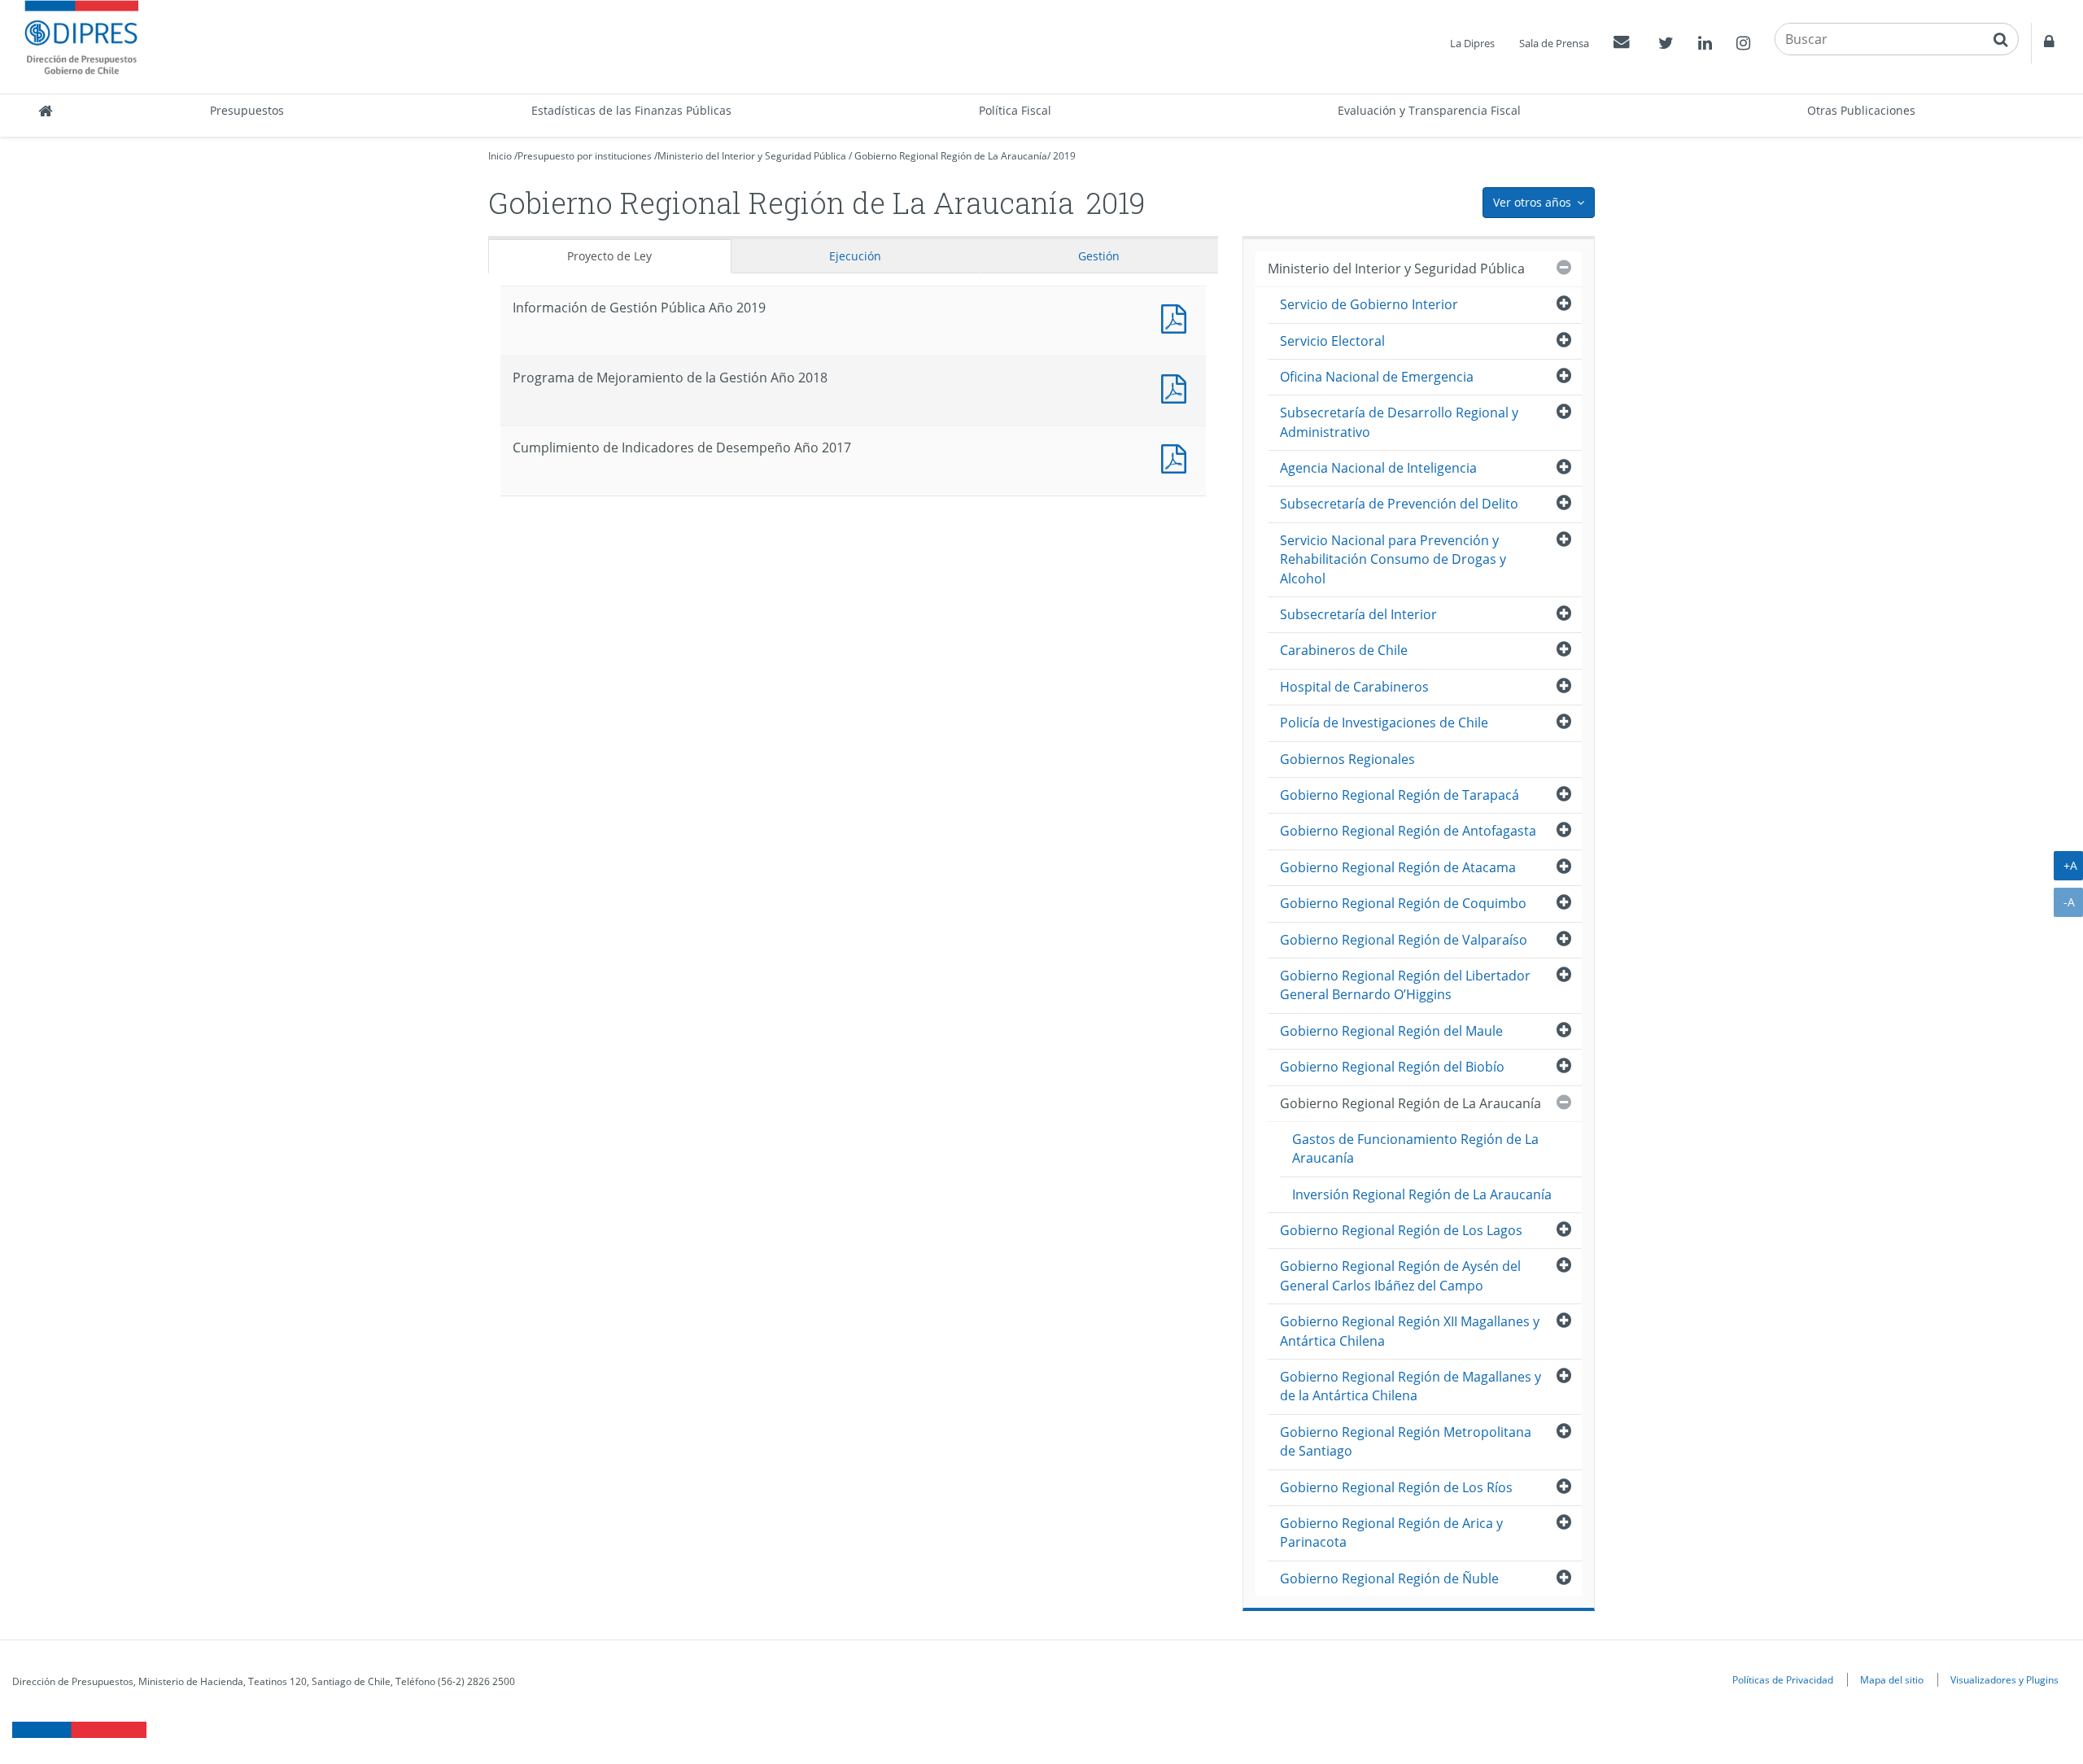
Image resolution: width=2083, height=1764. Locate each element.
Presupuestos (247, 110)
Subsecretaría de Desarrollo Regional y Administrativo (1399, 422)
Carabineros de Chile (1344, 650)
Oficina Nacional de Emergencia (1377, 377)
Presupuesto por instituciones (585, 156)
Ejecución (855, 256)
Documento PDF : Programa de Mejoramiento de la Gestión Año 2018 (1177, 387)
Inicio (500, 156)
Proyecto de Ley (609, 256)
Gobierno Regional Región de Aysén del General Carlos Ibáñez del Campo (1400, 1275)
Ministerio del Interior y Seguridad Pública (752, 156)
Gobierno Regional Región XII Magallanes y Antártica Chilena (1410, 1331)
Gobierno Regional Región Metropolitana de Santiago (1406, 1441)
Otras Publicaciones (1861, 110)
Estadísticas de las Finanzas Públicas (631, 110)
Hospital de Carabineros (1354, 687)
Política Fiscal (1015, 110)
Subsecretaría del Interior (1358, 614)
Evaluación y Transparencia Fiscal (1429, 110)
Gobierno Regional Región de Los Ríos (1396, 1487)
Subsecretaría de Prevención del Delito (1399, 504)
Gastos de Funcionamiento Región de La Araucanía (1415, 1148)
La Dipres (1472, 43)
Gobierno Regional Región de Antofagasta (1408, 831)
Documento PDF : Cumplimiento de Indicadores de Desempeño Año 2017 (1177, 457)
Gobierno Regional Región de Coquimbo (1403, 903)
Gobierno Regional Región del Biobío (1392, 1067)
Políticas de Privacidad (1783, 1679)
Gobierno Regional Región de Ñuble (1389, 1578)
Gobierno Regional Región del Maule (1391, 1031)
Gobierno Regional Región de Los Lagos (1401, 1230)
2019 (1064, 156)
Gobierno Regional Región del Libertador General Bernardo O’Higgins (1405, 985)
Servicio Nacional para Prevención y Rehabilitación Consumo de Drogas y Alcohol (1393, 559)
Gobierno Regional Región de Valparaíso (1404, 940)
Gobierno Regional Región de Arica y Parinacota (1391, 1533)
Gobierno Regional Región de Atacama (1398, 867)
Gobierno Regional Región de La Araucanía (951, 156)
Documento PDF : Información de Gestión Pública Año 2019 (1177, 317)
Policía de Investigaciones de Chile (1384, 723)
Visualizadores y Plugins (2004, 1679)
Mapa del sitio (1892, 1679)
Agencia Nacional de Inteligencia (1378, 468)
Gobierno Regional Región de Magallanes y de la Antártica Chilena (1411, 1386)
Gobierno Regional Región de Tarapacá (1400, 795)
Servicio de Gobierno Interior (1369, 304)
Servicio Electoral (1332, 341)
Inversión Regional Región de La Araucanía (1422, 1194)
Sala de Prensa (1554, 43)
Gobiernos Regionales (1347, 759)
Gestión (1099, 256)
